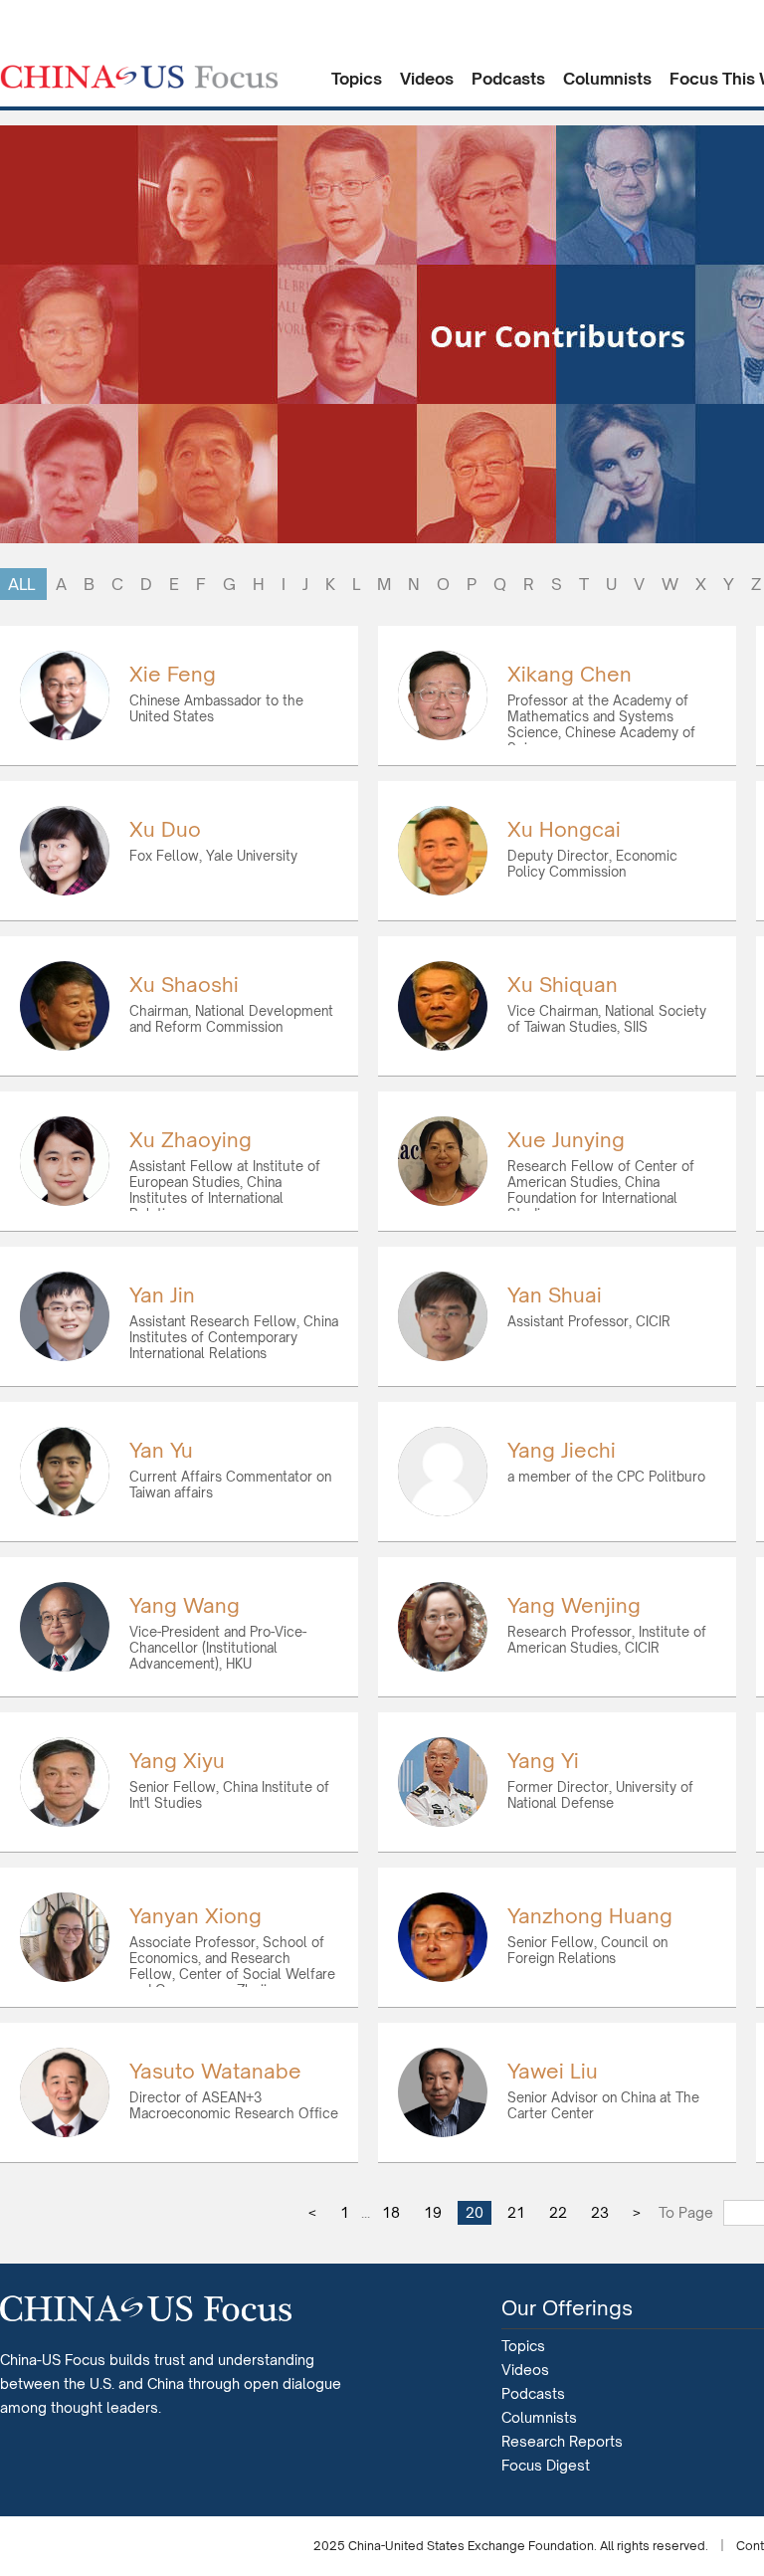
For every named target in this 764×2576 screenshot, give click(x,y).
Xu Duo (165, 829)
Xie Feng (173, 674)
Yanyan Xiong (195, 1916)
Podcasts (508, 79)
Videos (427, 79)
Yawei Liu (553, 2071)
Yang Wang (185, 1605)
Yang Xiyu (177, 1761)
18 (391, 2212)
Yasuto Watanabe (215, 2071)
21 (516, 2212)
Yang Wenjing (574, 1605)
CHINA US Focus (139, 77)
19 (433, 2212)
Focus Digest (546, 2465)
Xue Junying (566, 1140)
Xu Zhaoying (191, 1140)
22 (558, 2212)
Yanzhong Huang (590, 1916)
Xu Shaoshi (184, 985)
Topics (357, 79)
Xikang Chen (570, 674)
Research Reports (562, 2441)
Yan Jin (162, 1295)
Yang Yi (543, 1761)
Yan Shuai (555, 1295)
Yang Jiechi (562, 1450)
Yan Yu (161, 1450)
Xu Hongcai (564, 829)
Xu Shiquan (563, 985)
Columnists (607, 79)
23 (600, 2212)
